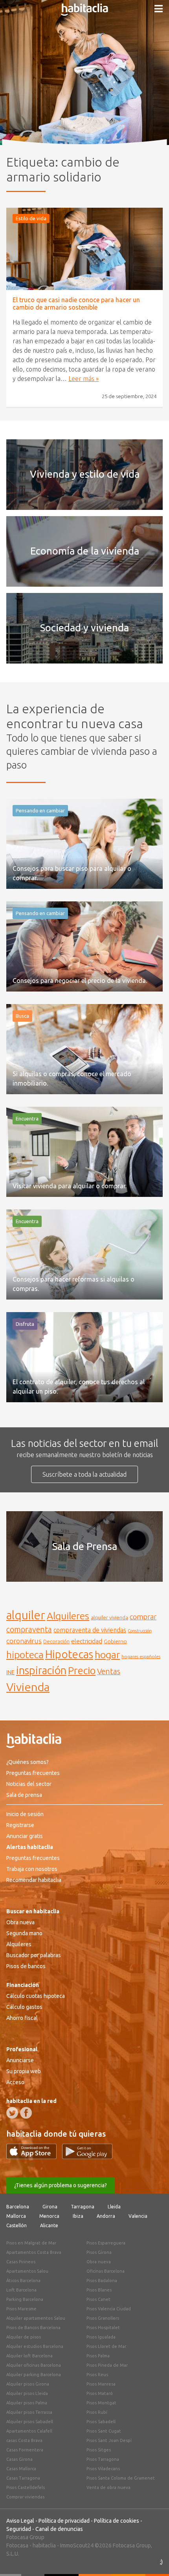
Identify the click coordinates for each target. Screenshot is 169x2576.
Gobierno (115, 1641)
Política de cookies (117, 2521)
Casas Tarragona (23, 2478)
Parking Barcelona (25, 2299)
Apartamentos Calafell (29, 2431)
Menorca (49, 2216)
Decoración (56, 1641)
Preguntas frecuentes (33, 1773)
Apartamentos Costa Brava (34, 2252)
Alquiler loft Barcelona (29, 2356)
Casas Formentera (25, 2450)
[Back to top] (151, 2558)
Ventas (109, 1671)
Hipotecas (69, 1654)
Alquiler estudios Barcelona (35, 2346)
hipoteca (25, 1655)
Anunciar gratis (25, 1836)
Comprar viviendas (25, 2497)
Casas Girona (19, 2459)
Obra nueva (20, 1922)
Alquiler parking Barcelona (34, 2375)
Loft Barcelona (21, 2290)
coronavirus (24, 1641)
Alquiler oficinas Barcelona (34, 2365)
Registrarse (20, 1825)
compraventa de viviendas (90, 1630)
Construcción (140, 1631)
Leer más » (84, 379)
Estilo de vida (31, 218)
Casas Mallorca (21, 2469)
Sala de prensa (24, 1795)
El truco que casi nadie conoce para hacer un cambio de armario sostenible (76, 304)
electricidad (87, 1641)
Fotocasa (17, 2545)
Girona (50, 2207)
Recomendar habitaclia (34, 1880)
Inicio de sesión (25, 1814)
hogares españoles (141, 1656)
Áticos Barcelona (23, 2281)
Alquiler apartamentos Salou (36, 2318)
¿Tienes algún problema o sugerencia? (61, 2185)
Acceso (15, 2082)
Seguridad (19, 2529)
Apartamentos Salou (27, 2271)
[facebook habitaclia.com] (26, 2113)
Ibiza (78, 2216)
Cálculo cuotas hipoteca (36, 1996)
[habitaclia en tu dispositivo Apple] (34, 2157)
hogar (107, 1654)
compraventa (29, 1630)
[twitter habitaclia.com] (12, 2113)
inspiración (41, 1670)
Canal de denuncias (59, 2529)
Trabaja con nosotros (32, 1869)
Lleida (114, 2207)
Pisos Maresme (21, 2309)
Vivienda (28, 1687)
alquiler (26, 1615)
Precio (82, 1671)
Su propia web (24, 2071)
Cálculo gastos (24, 2007)
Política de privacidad (64, 2521)
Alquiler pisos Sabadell (30, 2422)
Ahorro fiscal (22, 2018)
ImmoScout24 (77, 2545)
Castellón (17, 2225)
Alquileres (68, 1616)
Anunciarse (20, 2060)
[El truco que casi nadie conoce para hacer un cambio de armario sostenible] (84, 249)
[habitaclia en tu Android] (87, 2157)
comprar (143, 1617)
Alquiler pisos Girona (28, 2384)
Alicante (49, 2225)
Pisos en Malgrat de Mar (31, 2243)
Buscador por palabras (34, 1955)
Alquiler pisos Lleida (27, 2393)
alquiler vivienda (109, 1617)
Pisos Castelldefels (26, 2487)
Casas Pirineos (21, 2262)
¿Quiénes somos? (28, 1762)
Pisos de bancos (26, 1966)
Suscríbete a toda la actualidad (84, 1474)
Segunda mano (24, 1933)
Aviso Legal (20, 2521)
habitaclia (44, 2545)
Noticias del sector (29, 1784)
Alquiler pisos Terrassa (29, 2412)
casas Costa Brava (24, 2440)
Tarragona (83, 2207)
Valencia (138, 2216)
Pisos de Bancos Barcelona (33, 2328)
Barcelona (18, 2207)
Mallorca (16, 2216)
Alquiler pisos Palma (27, 2403)
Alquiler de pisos (24, 2337)
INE (10, 1672)
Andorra (106, 2216)
